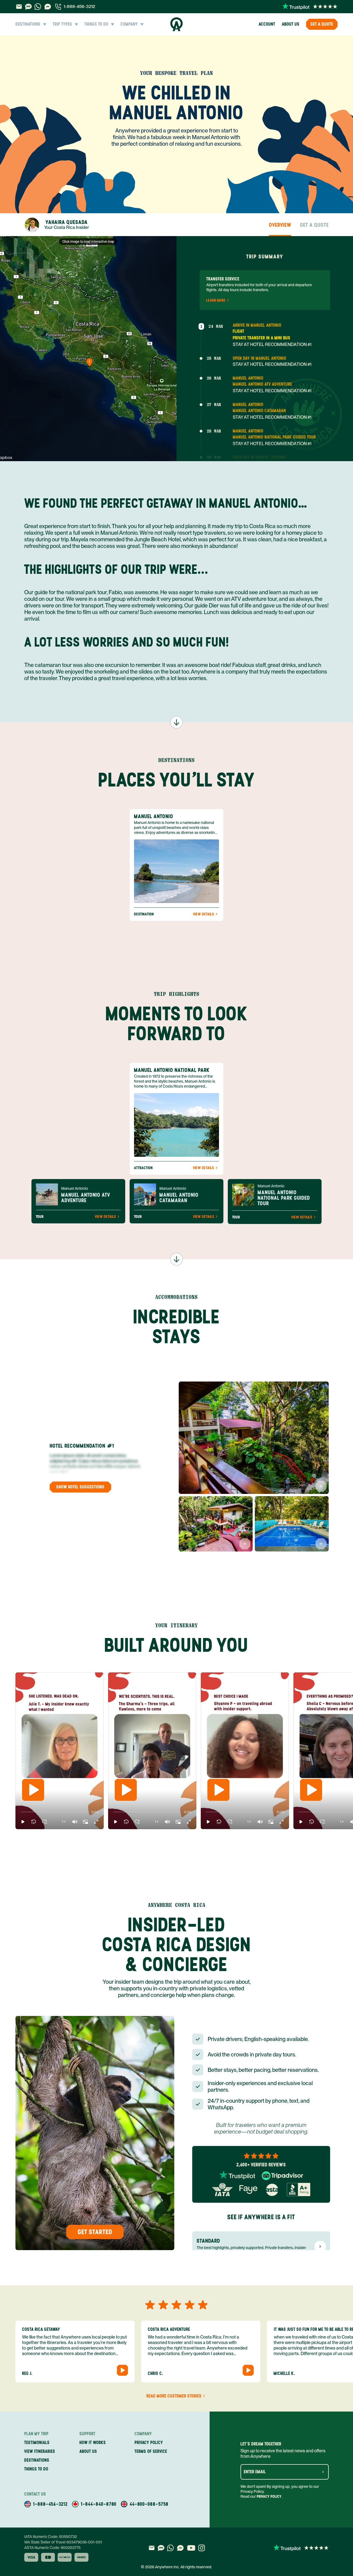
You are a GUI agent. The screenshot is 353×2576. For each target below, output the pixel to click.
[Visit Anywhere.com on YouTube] (191, 2548)
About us (291, 24)
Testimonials (37, 2443)
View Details (204, 914)
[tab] (57, 225)
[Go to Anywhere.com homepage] (177, 24)
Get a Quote (322, 24)
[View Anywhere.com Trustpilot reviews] (310, 7)
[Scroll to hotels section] (176, 1259)
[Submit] (323, 2472)
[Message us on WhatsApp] (38, 7)
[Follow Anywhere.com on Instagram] (201, 2548)
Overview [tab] (280, 225)
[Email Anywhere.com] (19, 7)
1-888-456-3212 (79, 6)
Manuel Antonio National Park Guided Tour (274, 437)
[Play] (33, 1790)
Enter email (255, 2472)
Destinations (37, 2460)
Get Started (95, 2232)
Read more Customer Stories (174, 2396)
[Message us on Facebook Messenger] (48, 7)
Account (267, 24)
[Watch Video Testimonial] (122, 2370)
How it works (93, 2443)
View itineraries (40, 2451)
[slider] (20, 1812)
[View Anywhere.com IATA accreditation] (222, 2190)
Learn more (216, 301)
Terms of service (151, 2451)
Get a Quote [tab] (314, 225)
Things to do (36, 2469)
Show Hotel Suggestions (80, 1487)
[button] (23, 1822)
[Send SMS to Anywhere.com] (28, 7)
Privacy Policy (269, 2497)
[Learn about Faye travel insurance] (248, 2190)
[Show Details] (321, 1486)
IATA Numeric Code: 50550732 (51, 2537)
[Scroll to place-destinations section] (176, 722)
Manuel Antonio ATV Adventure (262, 384)
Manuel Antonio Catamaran (259, 411)
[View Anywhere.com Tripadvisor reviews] (282, 2176)
